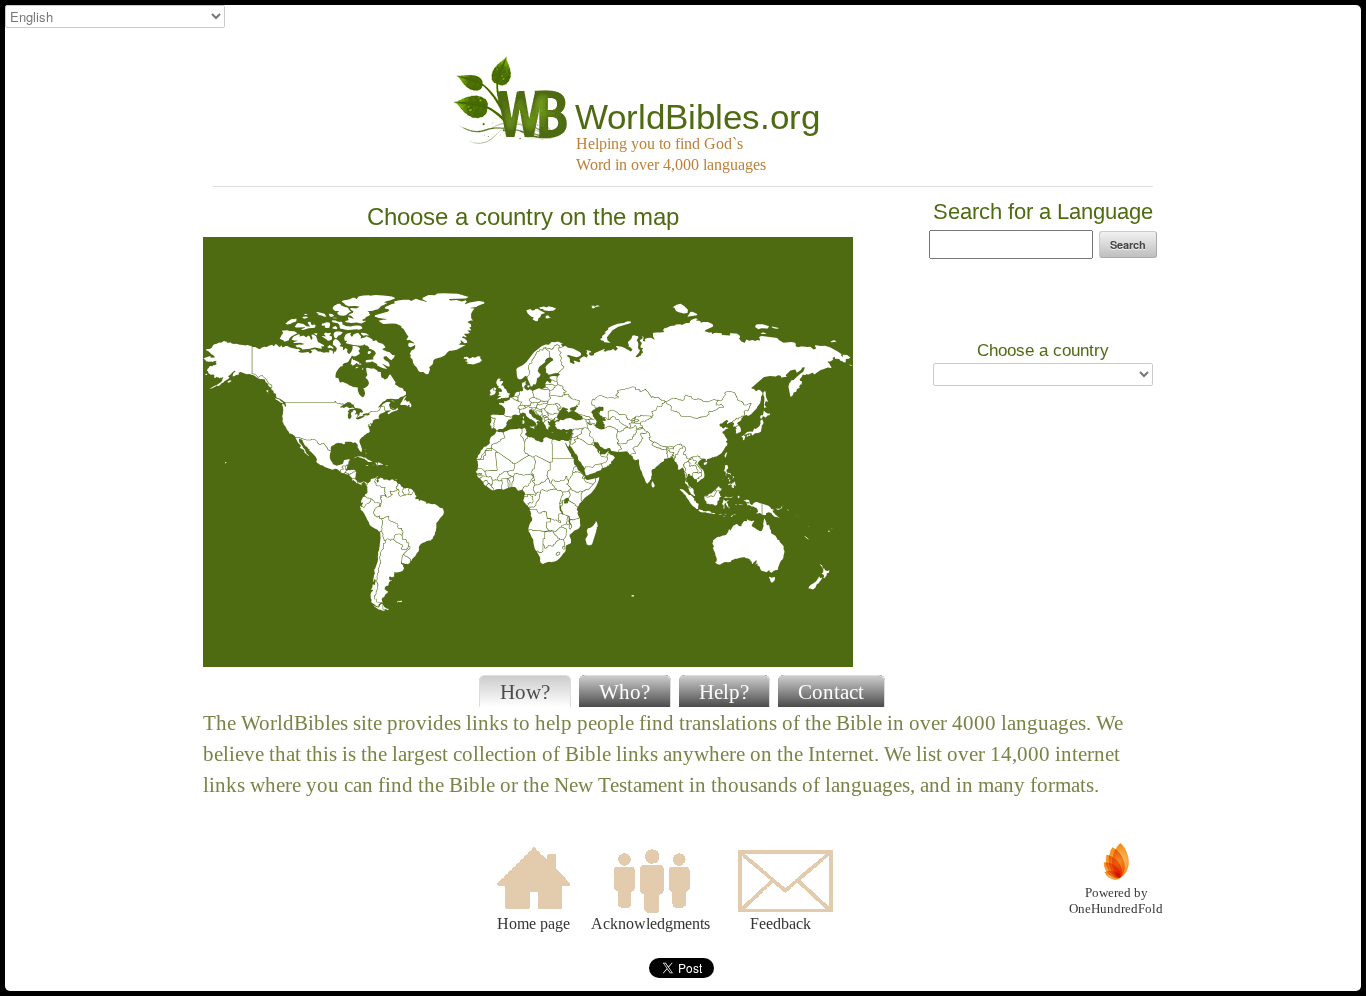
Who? (624, 691)
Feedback (780, 923)
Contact (831, 691)
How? (525, 691)
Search (1128, 244)
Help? (724, 691)
